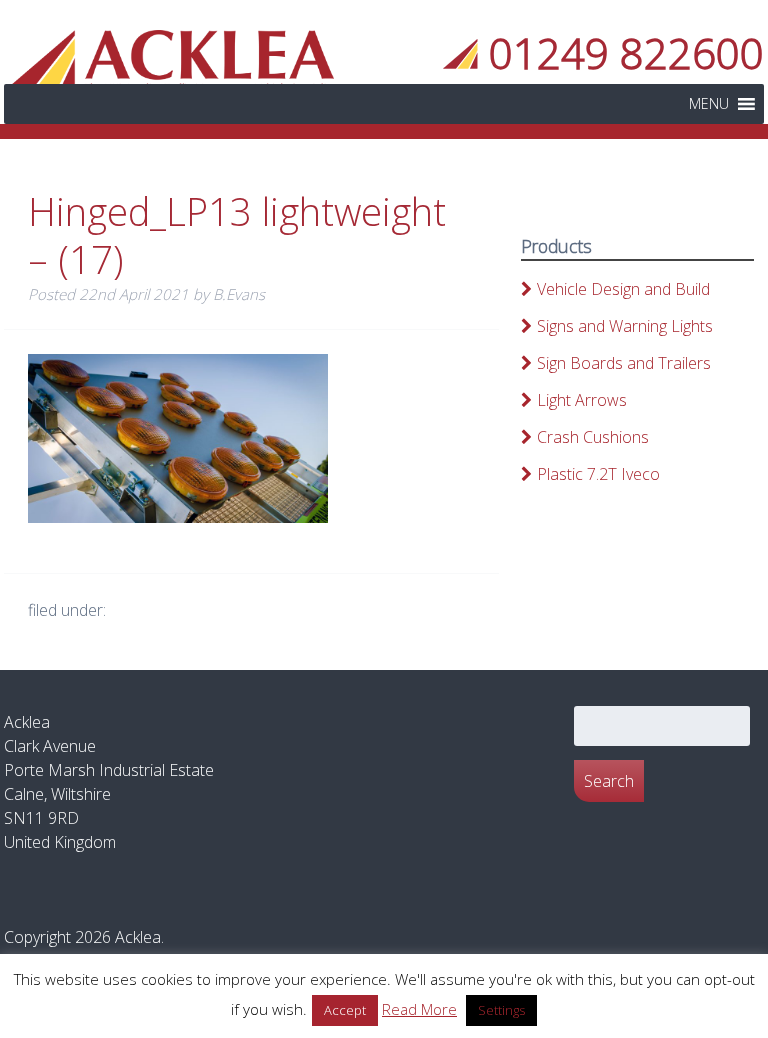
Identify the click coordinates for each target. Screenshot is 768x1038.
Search (609, 781)
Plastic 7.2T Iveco (598, 474)
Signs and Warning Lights (625, 326)
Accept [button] (345, 1010)
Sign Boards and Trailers (624, 363)
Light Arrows (582, 400)
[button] (709, 104)
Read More (419, 1009)
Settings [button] (501, 1010)
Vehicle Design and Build (623, 289)
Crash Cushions (593, 437)
